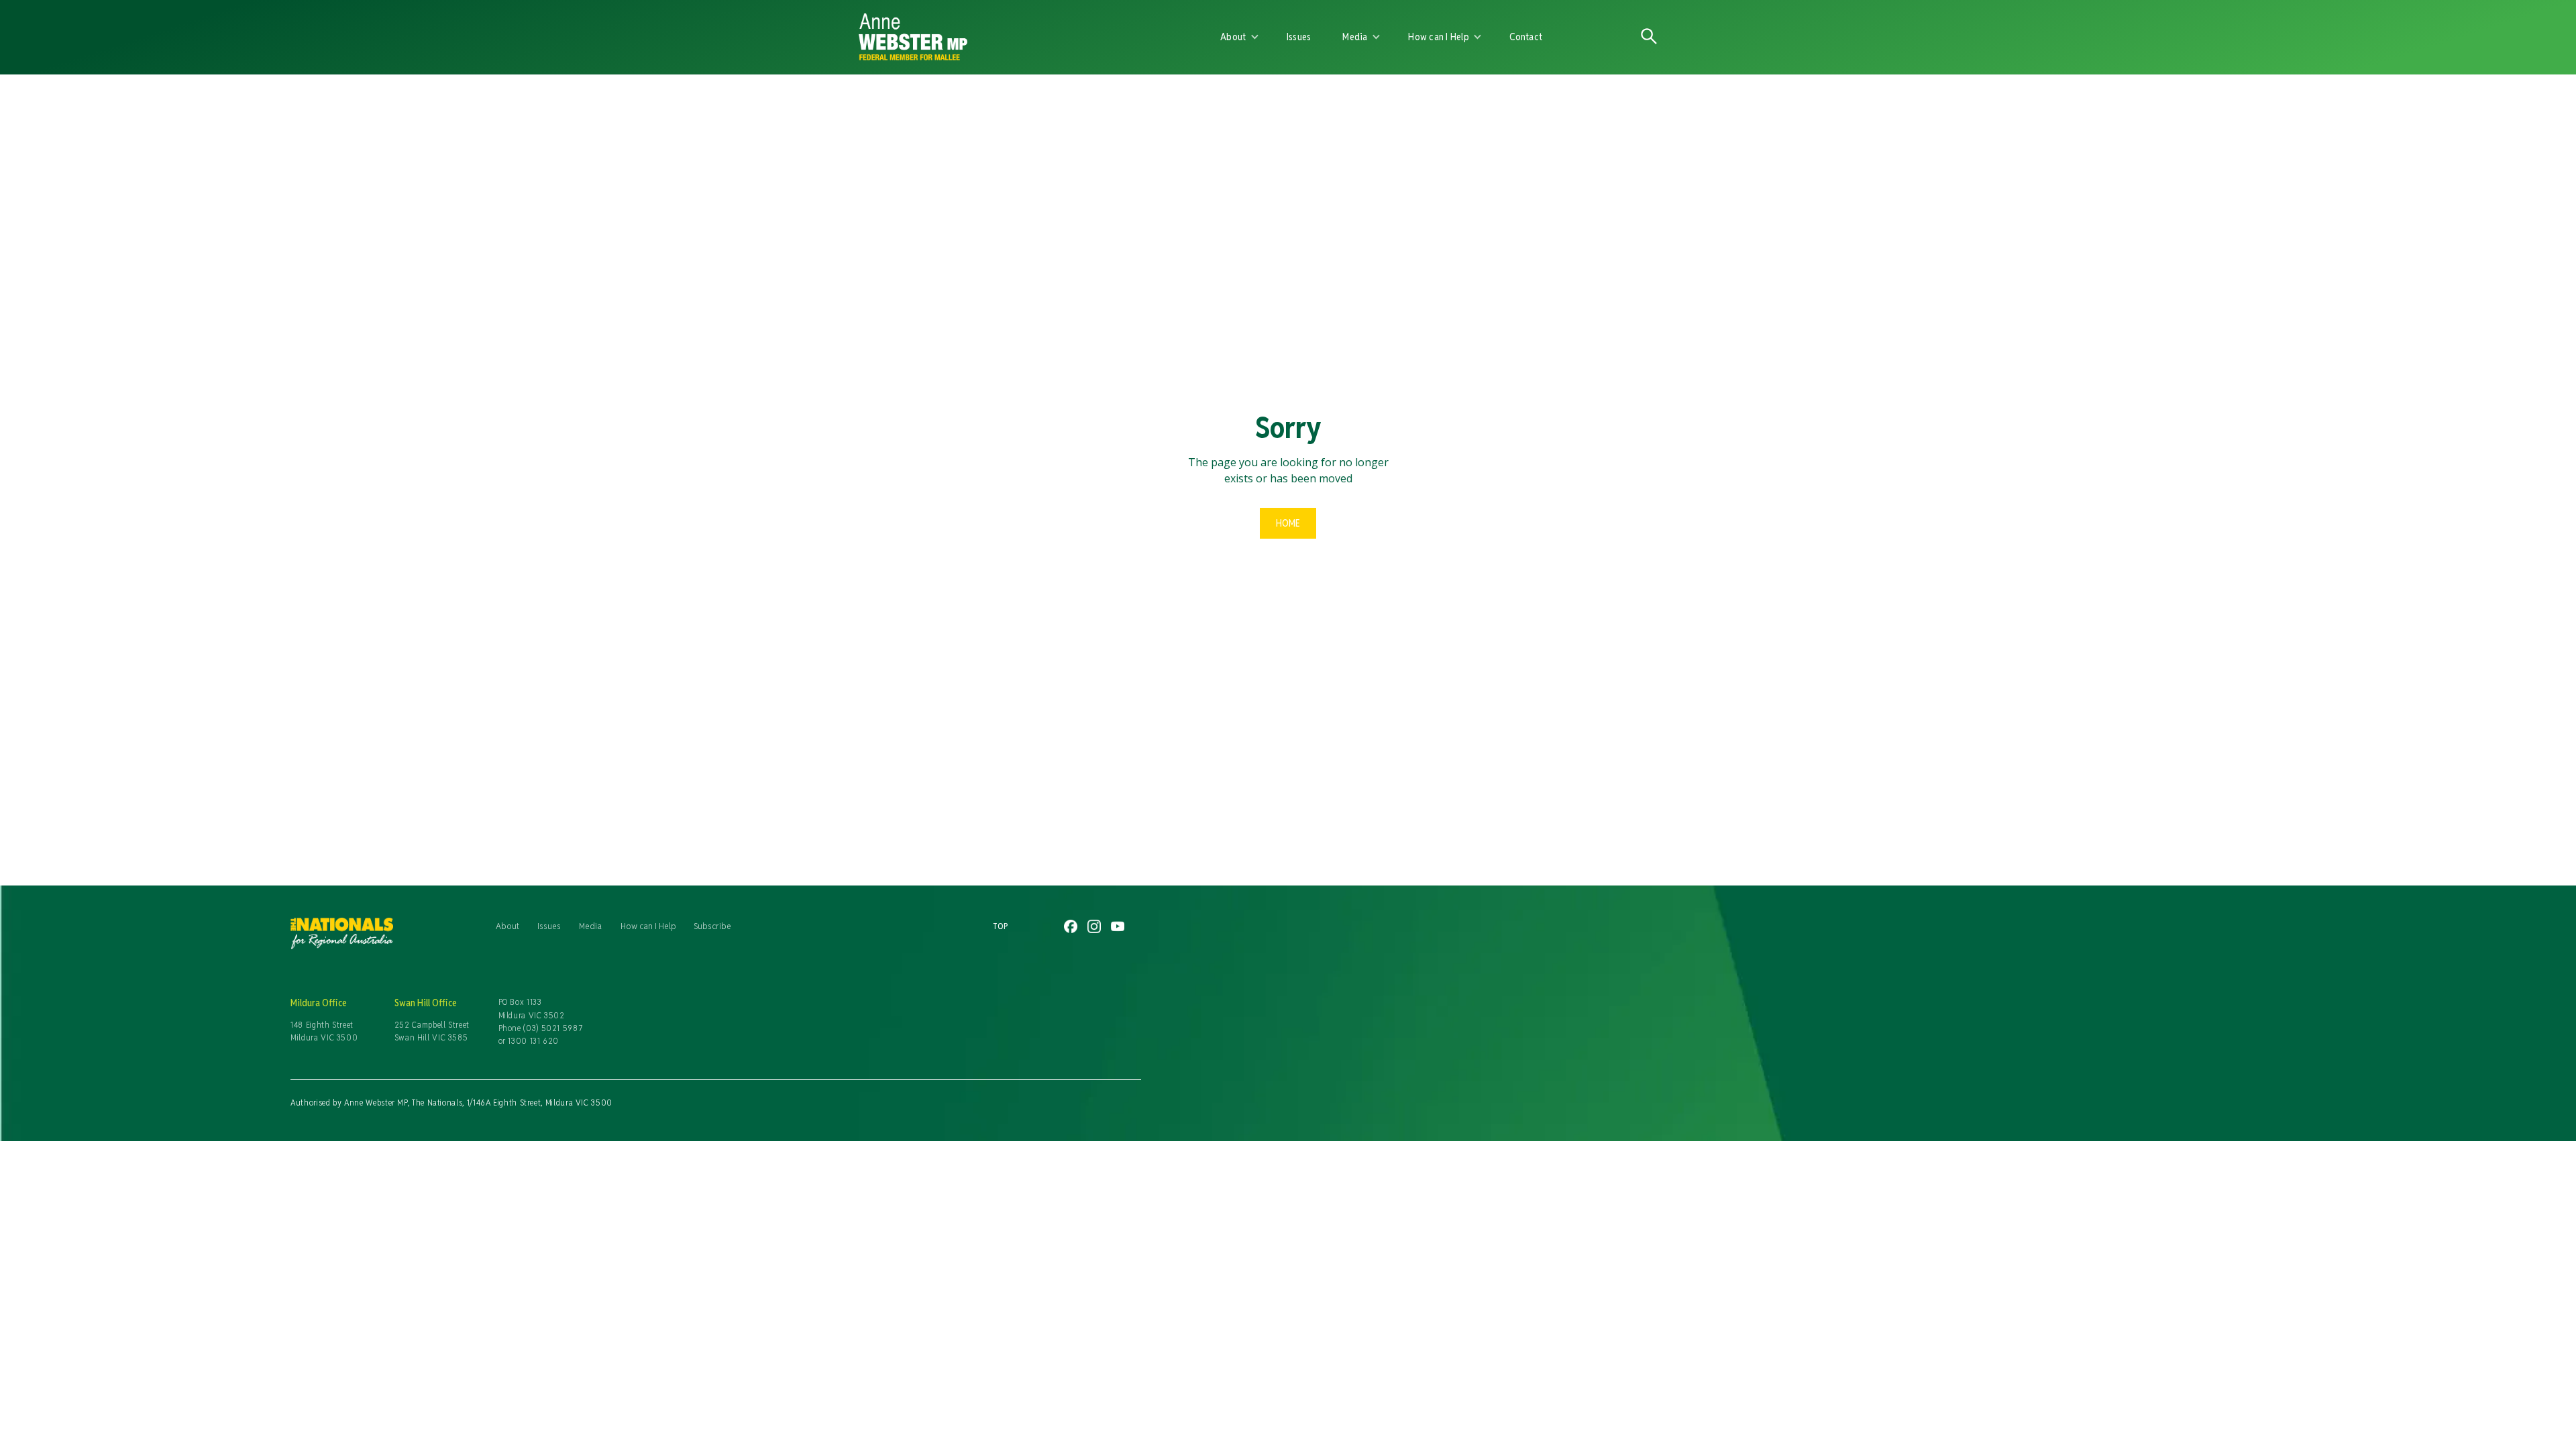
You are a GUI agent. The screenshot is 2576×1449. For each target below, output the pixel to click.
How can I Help (648, 926)
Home (1288, 523)
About (507, 926)
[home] (1014, 37)
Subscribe (712, 926)
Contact (1526, 37)
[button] (1240, 37)
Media (590, 926)
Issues (1299, 37)
